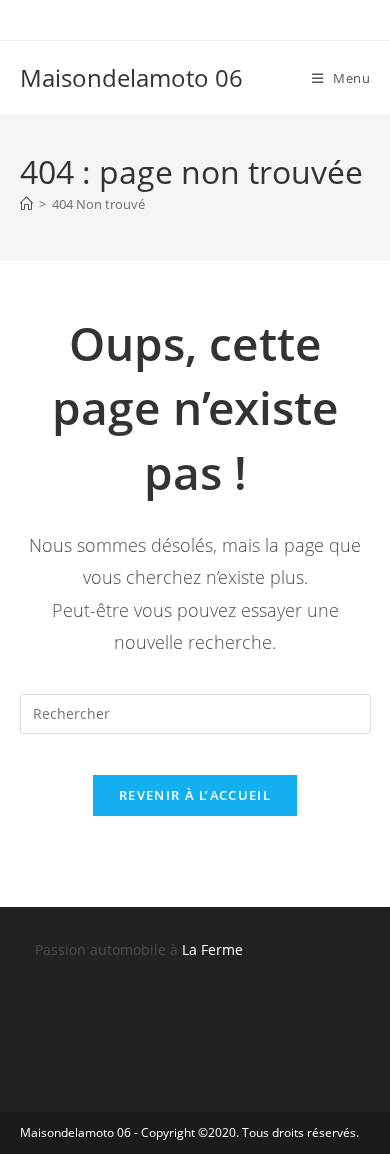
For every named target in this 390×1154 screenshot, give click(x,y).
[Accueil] (26, 204)
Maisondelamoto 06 (131, 77)
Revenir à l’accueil (195, 795)
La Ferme (212, 949)
